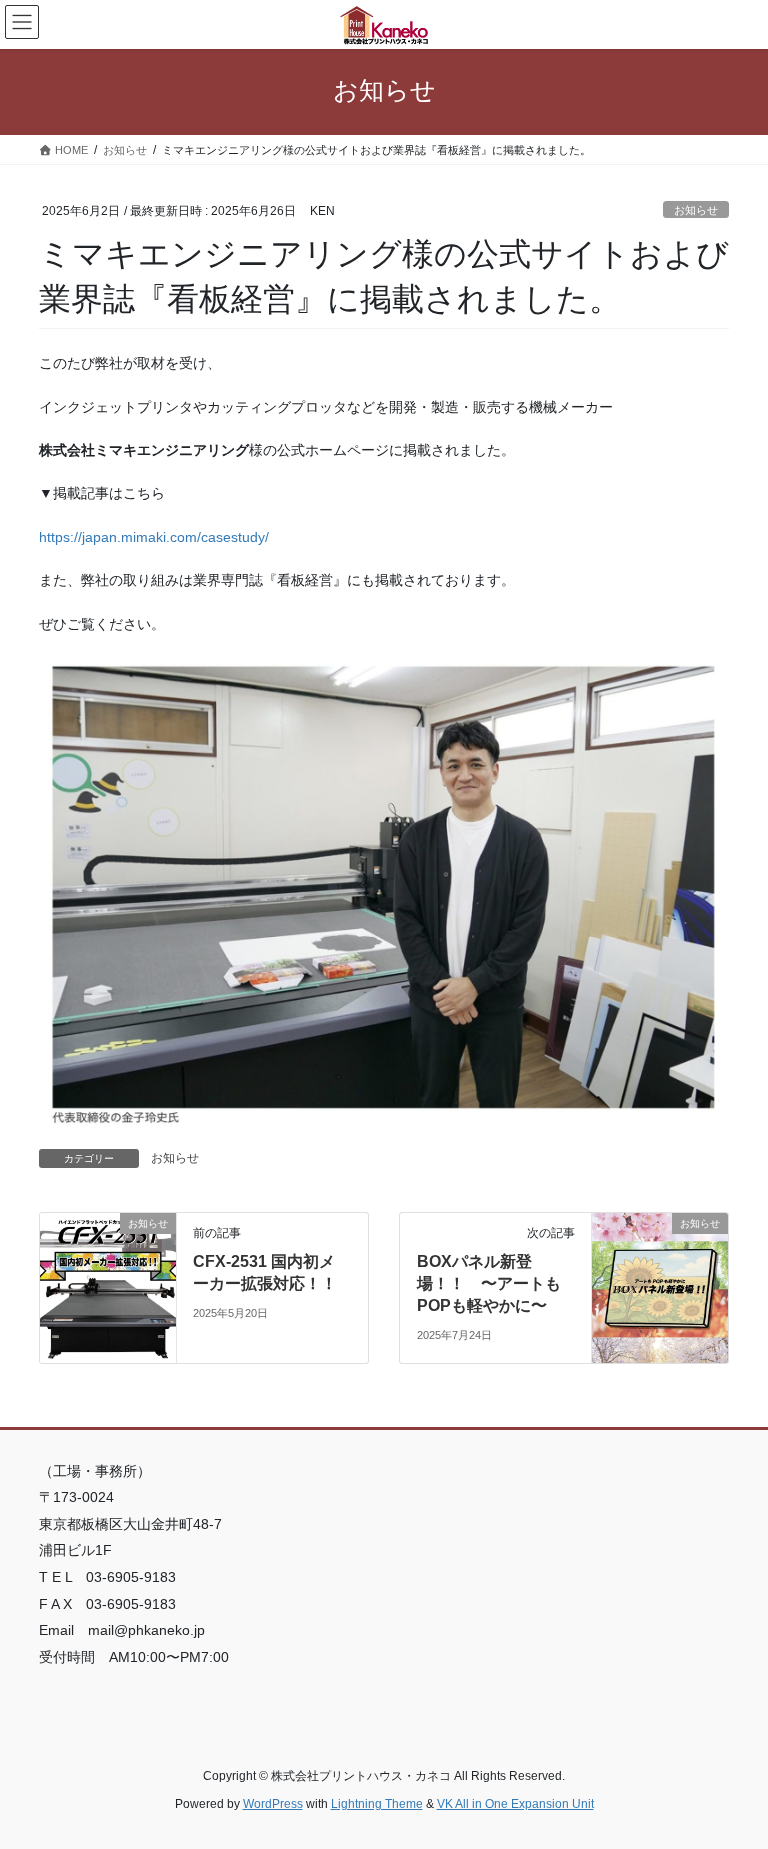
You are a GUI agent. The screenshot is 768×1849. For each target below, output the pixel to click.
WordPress (273, 1804)
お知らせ (696, 210)
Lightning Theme (377, 1804)
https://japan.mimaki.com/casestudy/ (154, 537)
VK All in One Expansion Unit (515, 1804)
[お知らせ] (108, 1286)
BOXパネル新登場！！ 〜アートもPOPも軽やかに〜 (489, 1284)
